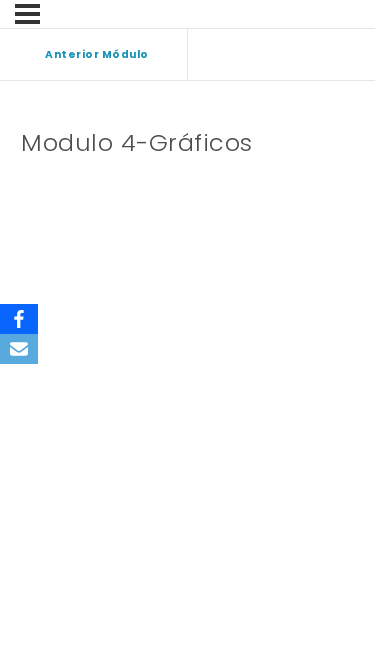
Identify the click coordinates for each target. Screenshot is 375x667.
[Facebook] (19, 319)
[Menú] (27, 14)
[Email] (19, 349)
